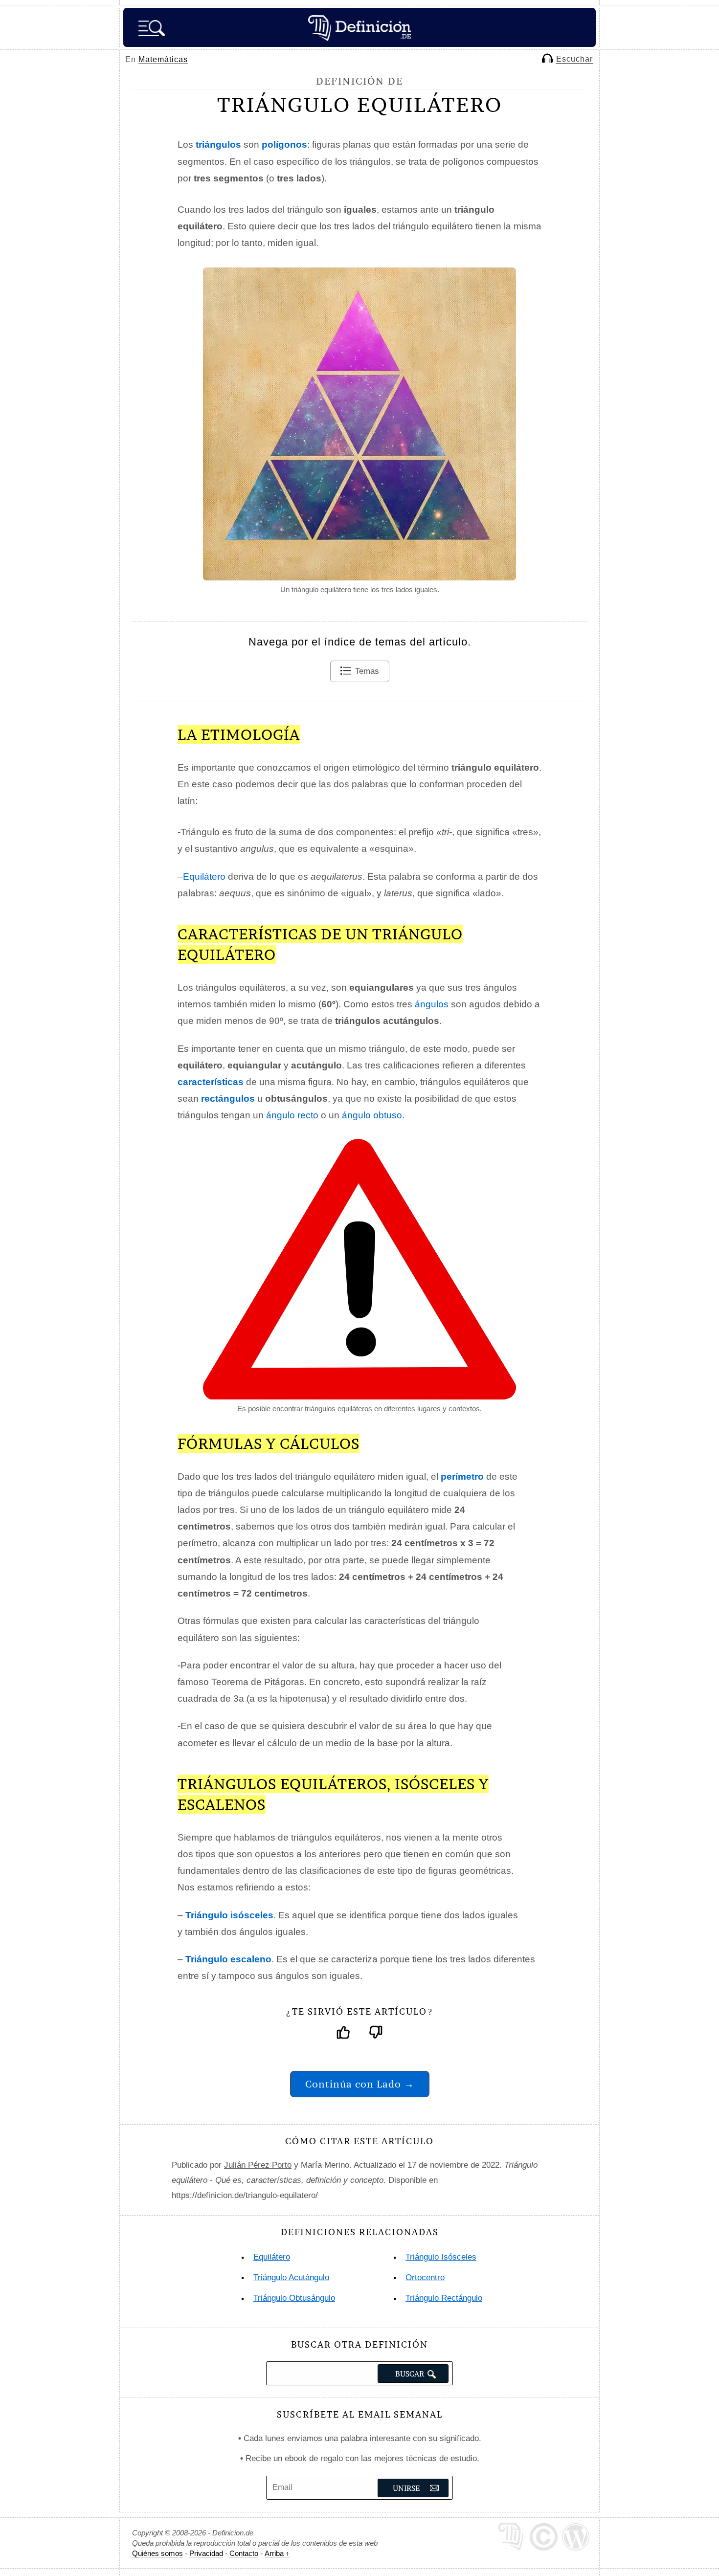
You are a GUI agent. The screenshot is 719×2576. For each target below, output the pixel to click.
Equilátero (204, 877)
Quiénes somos (157, 2553)
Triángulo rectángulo (444, 2298)
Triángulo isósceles (229, 1915)
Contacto (244, 2553)
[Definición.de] (359, 27)
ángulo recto (292, 1115)
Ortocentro (425, 2277)
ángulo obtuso (372, 1115)
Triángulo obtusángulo (294, 2298)
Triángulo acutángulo (291, 2277)
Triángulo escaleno (228, 1959)
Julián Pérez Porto (258, 2165)
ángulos (432, 1004)
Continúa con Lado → (360, 2084)
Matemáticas (163, 59)
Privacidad (206, 2553)
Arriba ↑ (277, 2553)
